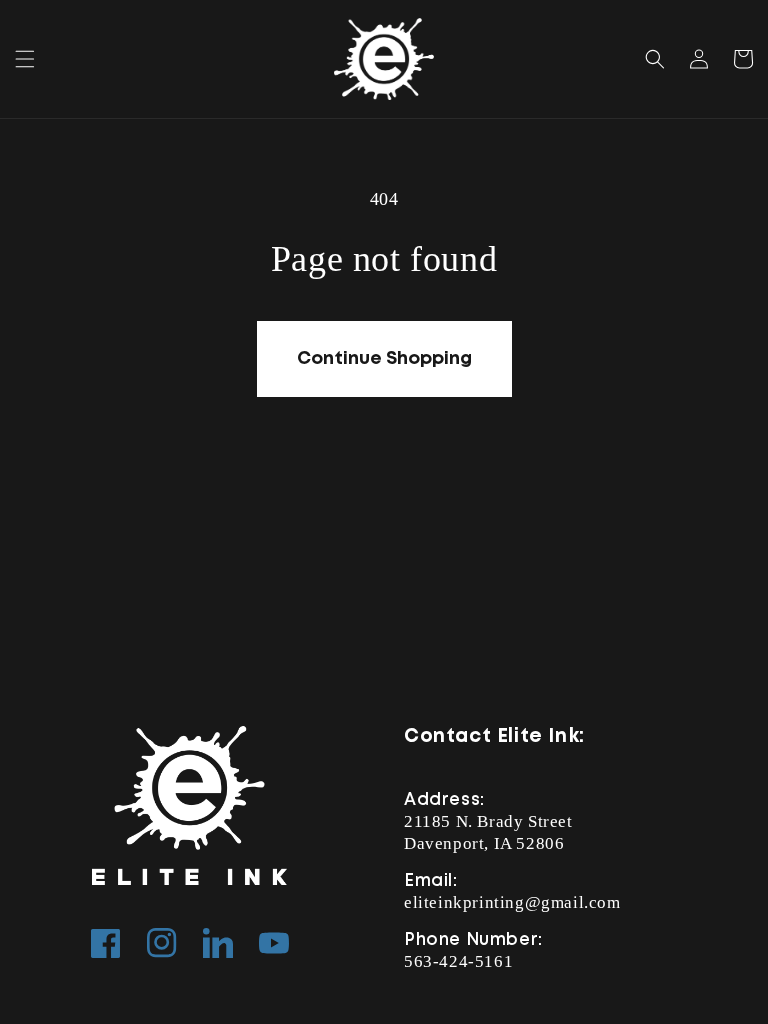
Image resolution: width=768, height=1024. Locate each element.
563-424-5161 (458, 961)
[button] (25, 59)
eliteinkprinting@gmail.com (512, 902)
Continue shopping (384, 359)
